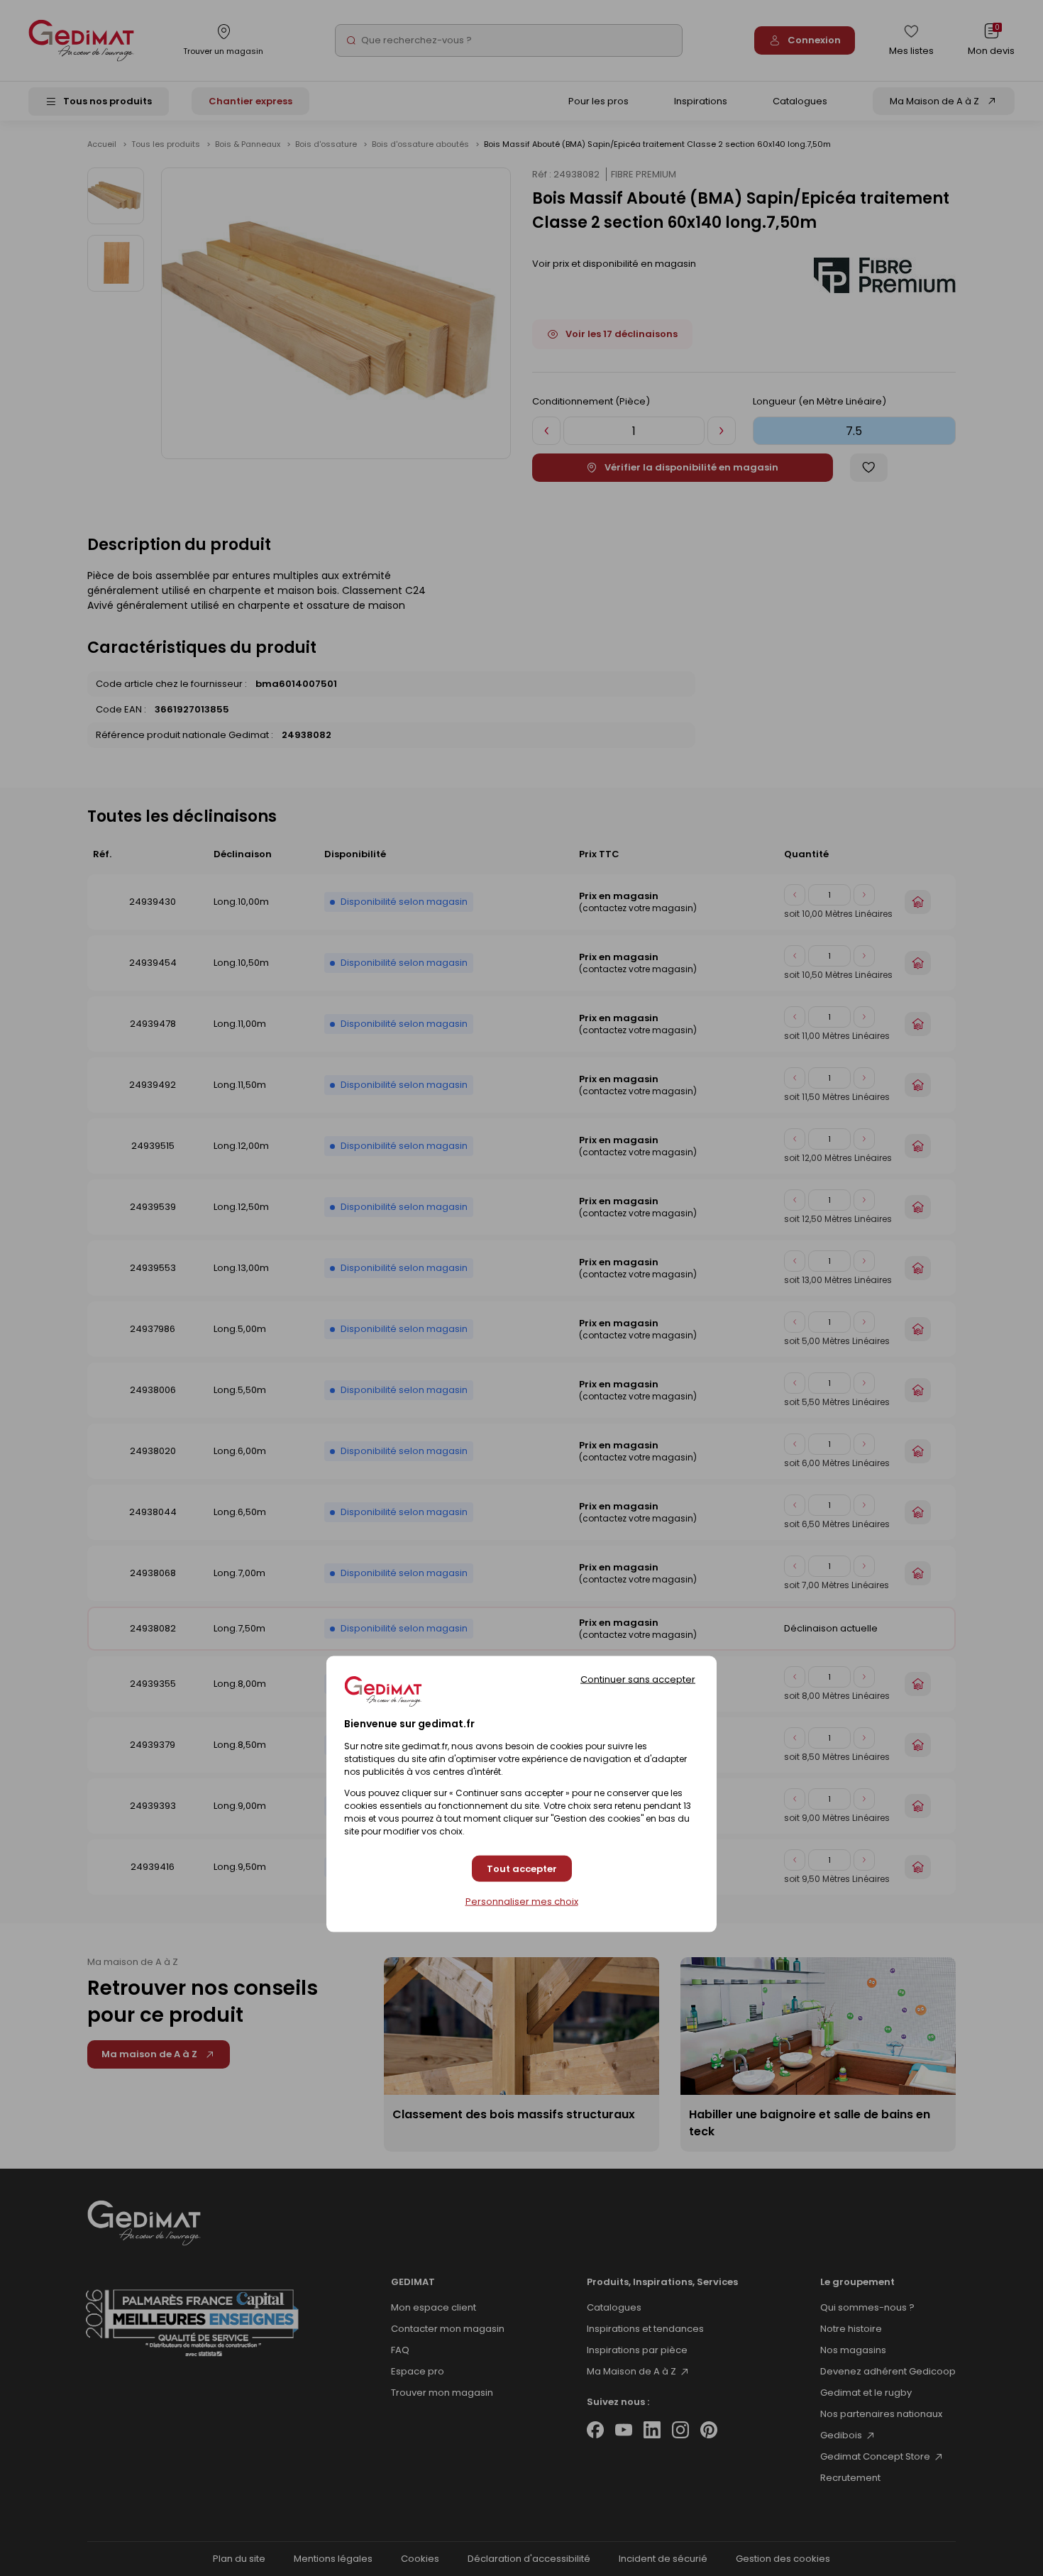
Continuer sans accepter (638, 1679)
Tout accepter (522, 1868)
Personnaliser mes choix (522, 1902)
